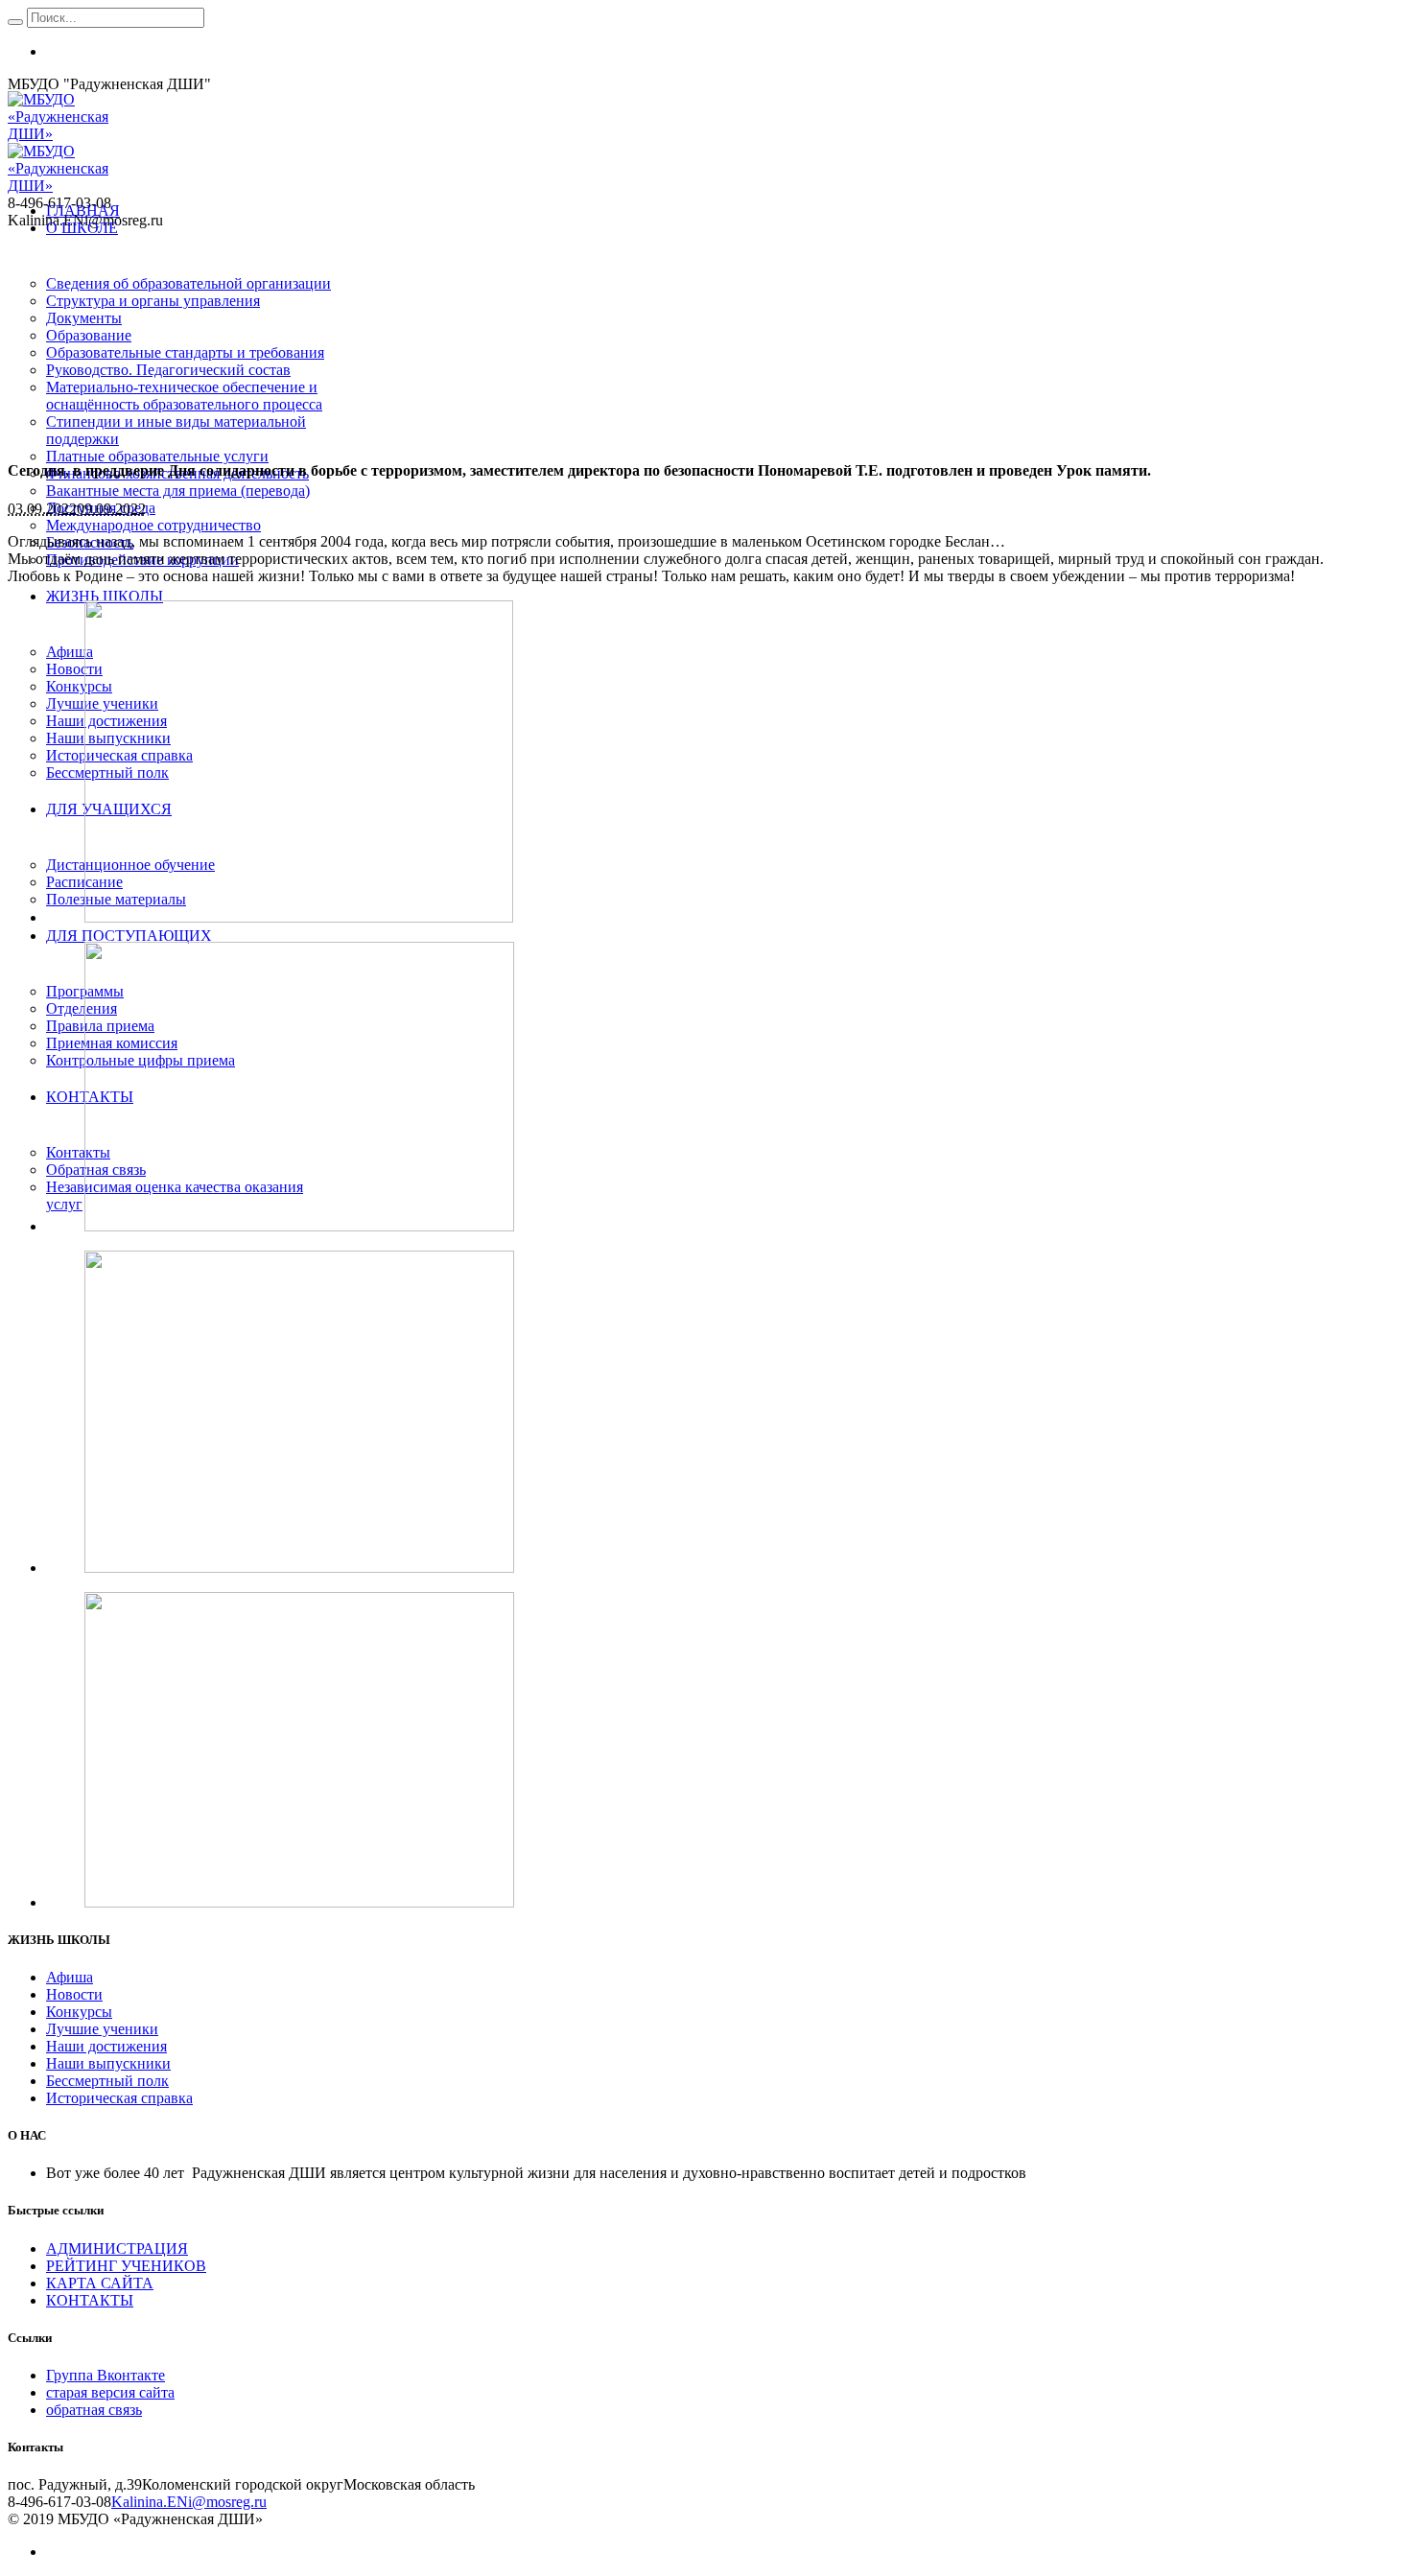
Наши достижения (106, 2046)
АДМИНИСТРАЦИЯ (117, 2248)
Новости (74, 1994)
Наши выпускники (108, 2063)
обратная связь (94, 2410)
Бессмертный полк (107, 2081)
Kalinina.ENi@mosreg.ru (189, 2502)
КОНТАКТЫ (90, 2300)
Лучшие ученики (102, 2029)
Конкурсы (79, 2012)
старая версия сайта (110, 2392)
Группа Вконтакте (106, 2375)
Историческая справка (119, 2098)
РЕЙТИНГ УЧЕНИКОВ (126, 2266)
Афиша (70, 1977)
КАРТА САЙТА (100, 2283)
